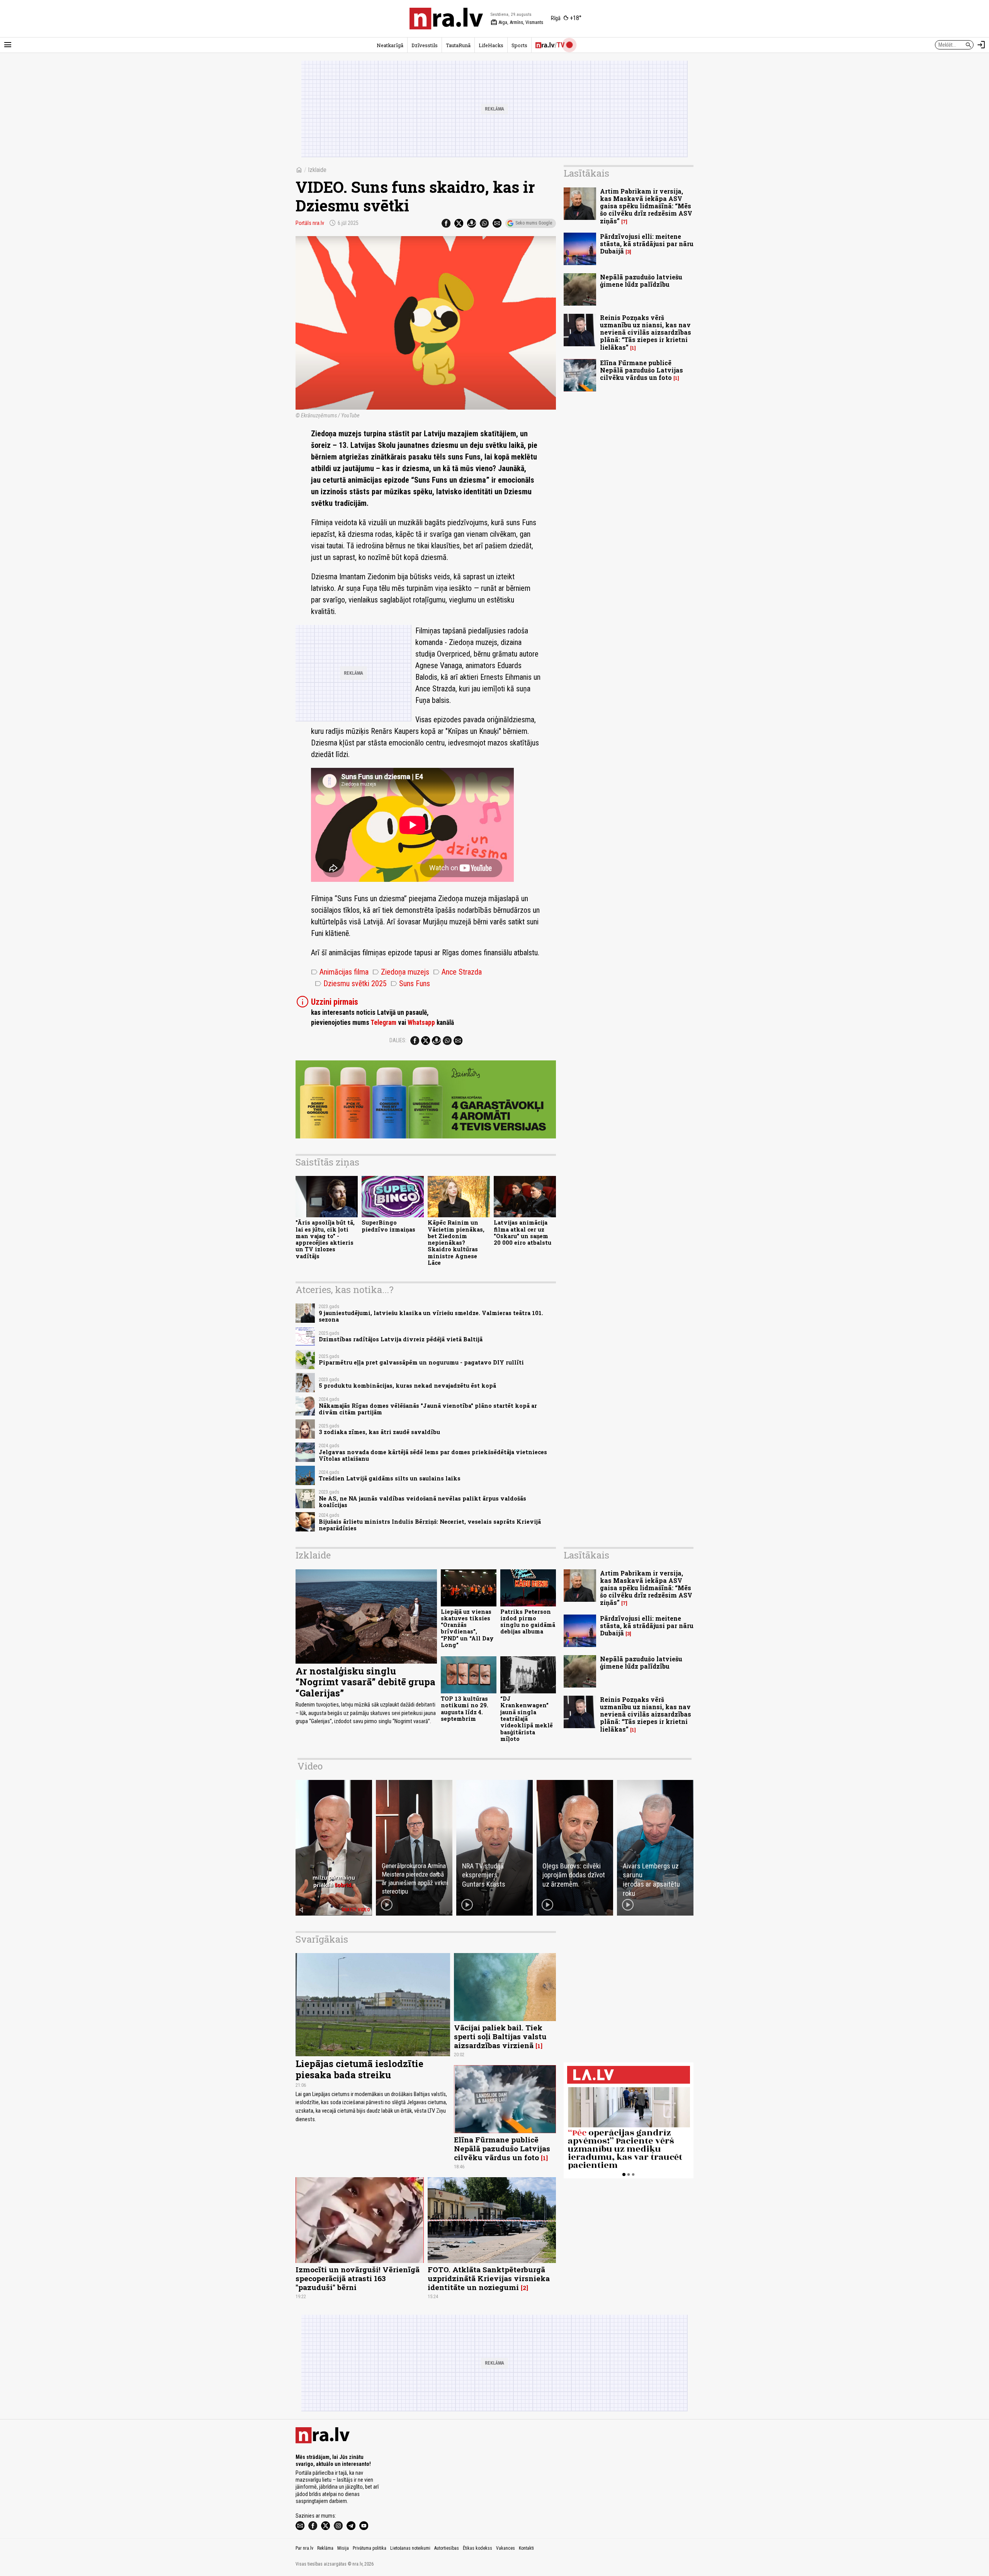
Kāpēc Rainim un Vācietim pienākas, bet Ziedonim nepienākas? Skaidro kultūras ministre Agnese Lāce (456, 1243)
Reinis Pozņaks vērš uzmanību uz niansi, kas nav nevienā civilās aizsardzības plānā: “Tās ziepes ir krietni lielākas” (646, 332)
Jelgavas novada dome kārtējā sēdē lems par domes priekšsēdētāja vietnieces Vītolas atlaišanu (433, 1455)
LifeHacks (491, 45)
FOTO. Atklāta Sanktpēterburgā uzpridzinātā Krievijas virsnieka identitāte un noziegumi (489, 2278)
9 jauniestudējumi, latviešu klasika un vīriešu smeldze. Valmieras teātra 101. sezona (431, 1316)
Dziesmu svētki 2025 (351, 983)
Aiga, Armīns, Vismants (517, 22)
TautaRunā (458, 45)
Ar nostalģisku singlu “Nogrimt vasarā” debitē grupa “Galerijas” (365, 1682)
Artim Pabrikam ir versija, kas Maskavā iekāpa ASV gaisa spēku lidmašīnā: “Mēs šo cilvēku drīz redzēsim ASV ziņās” (646, 206)
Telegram (383, 1023)
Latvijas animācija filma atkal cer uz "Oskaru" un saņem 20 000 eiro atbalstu (523, 1233)
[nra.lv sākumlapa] (446, 19)
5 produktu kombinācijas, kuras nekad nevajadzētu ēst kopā (407, 1386)
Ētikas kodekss (478, 2548)
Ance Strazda (457, 972)
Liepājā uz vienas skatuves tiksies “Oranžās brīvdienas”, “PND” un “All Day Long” (467, 1628)
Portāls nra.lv (310, 223)
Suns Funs (410, 983)
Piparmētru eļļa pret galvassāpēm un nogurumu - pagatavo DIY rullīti (421, 1362)
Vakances (506, 2548)
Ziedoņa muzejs (401, 972)
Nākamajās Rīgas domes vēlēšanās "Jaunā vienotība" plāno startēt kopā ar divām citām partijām (428, 1409)
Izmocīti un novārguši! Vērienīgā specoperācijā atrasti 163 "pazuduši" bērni (358, 2278)
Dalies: (398, 1040)
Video (310, 1766)
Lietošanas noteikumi (410, 2548)
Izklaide (317, 170)
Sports (519, 45)
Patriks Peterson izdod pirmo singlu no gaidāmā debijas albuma (528, 1622)
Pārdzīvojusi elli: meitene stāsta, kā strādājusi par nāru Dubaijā (647, 244)
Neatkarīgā (390, 45)
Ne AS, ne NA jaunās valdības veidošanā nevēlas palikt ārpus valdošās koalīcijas (422, 1502)
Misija (343, 2548)
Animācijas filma (340, 972)
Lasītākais (586, 173)
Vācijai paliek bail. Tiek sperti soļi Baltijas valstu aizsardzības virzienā (500, 2036)
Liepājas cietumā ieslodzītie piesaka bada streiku (359, 2069)
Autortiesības (447, 2548)
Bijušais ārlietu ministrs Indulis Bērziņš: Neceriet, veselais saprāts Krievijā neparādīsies (430, 1525)
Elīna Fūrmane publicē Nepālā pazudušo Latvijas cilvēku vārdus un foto (641, 370)
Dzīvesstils (425, 45)
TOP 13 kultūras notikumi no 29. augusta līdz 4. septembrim (465, 1709)
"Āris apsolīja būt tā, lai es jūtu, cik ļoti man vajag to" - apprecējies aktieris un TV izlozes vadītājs (325, 1239)
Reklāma (325, 2548)
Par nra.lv (304, 2548)
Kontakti (526, 2548)
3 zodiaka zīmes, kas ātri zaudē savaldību (379, 1432)
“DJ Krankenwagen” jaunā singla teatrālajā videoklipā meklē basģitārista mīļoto (527, 1719)
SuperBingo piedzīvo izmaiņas (388, 1226)
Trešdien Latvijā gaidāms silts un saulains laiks (390, 1478)
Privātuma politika (370, 2548)
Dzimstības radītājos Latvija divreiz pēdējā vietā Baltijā (401, 1339)
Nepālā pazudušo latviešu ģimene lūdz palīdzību (641, 281)
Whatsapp (421, 1023)
